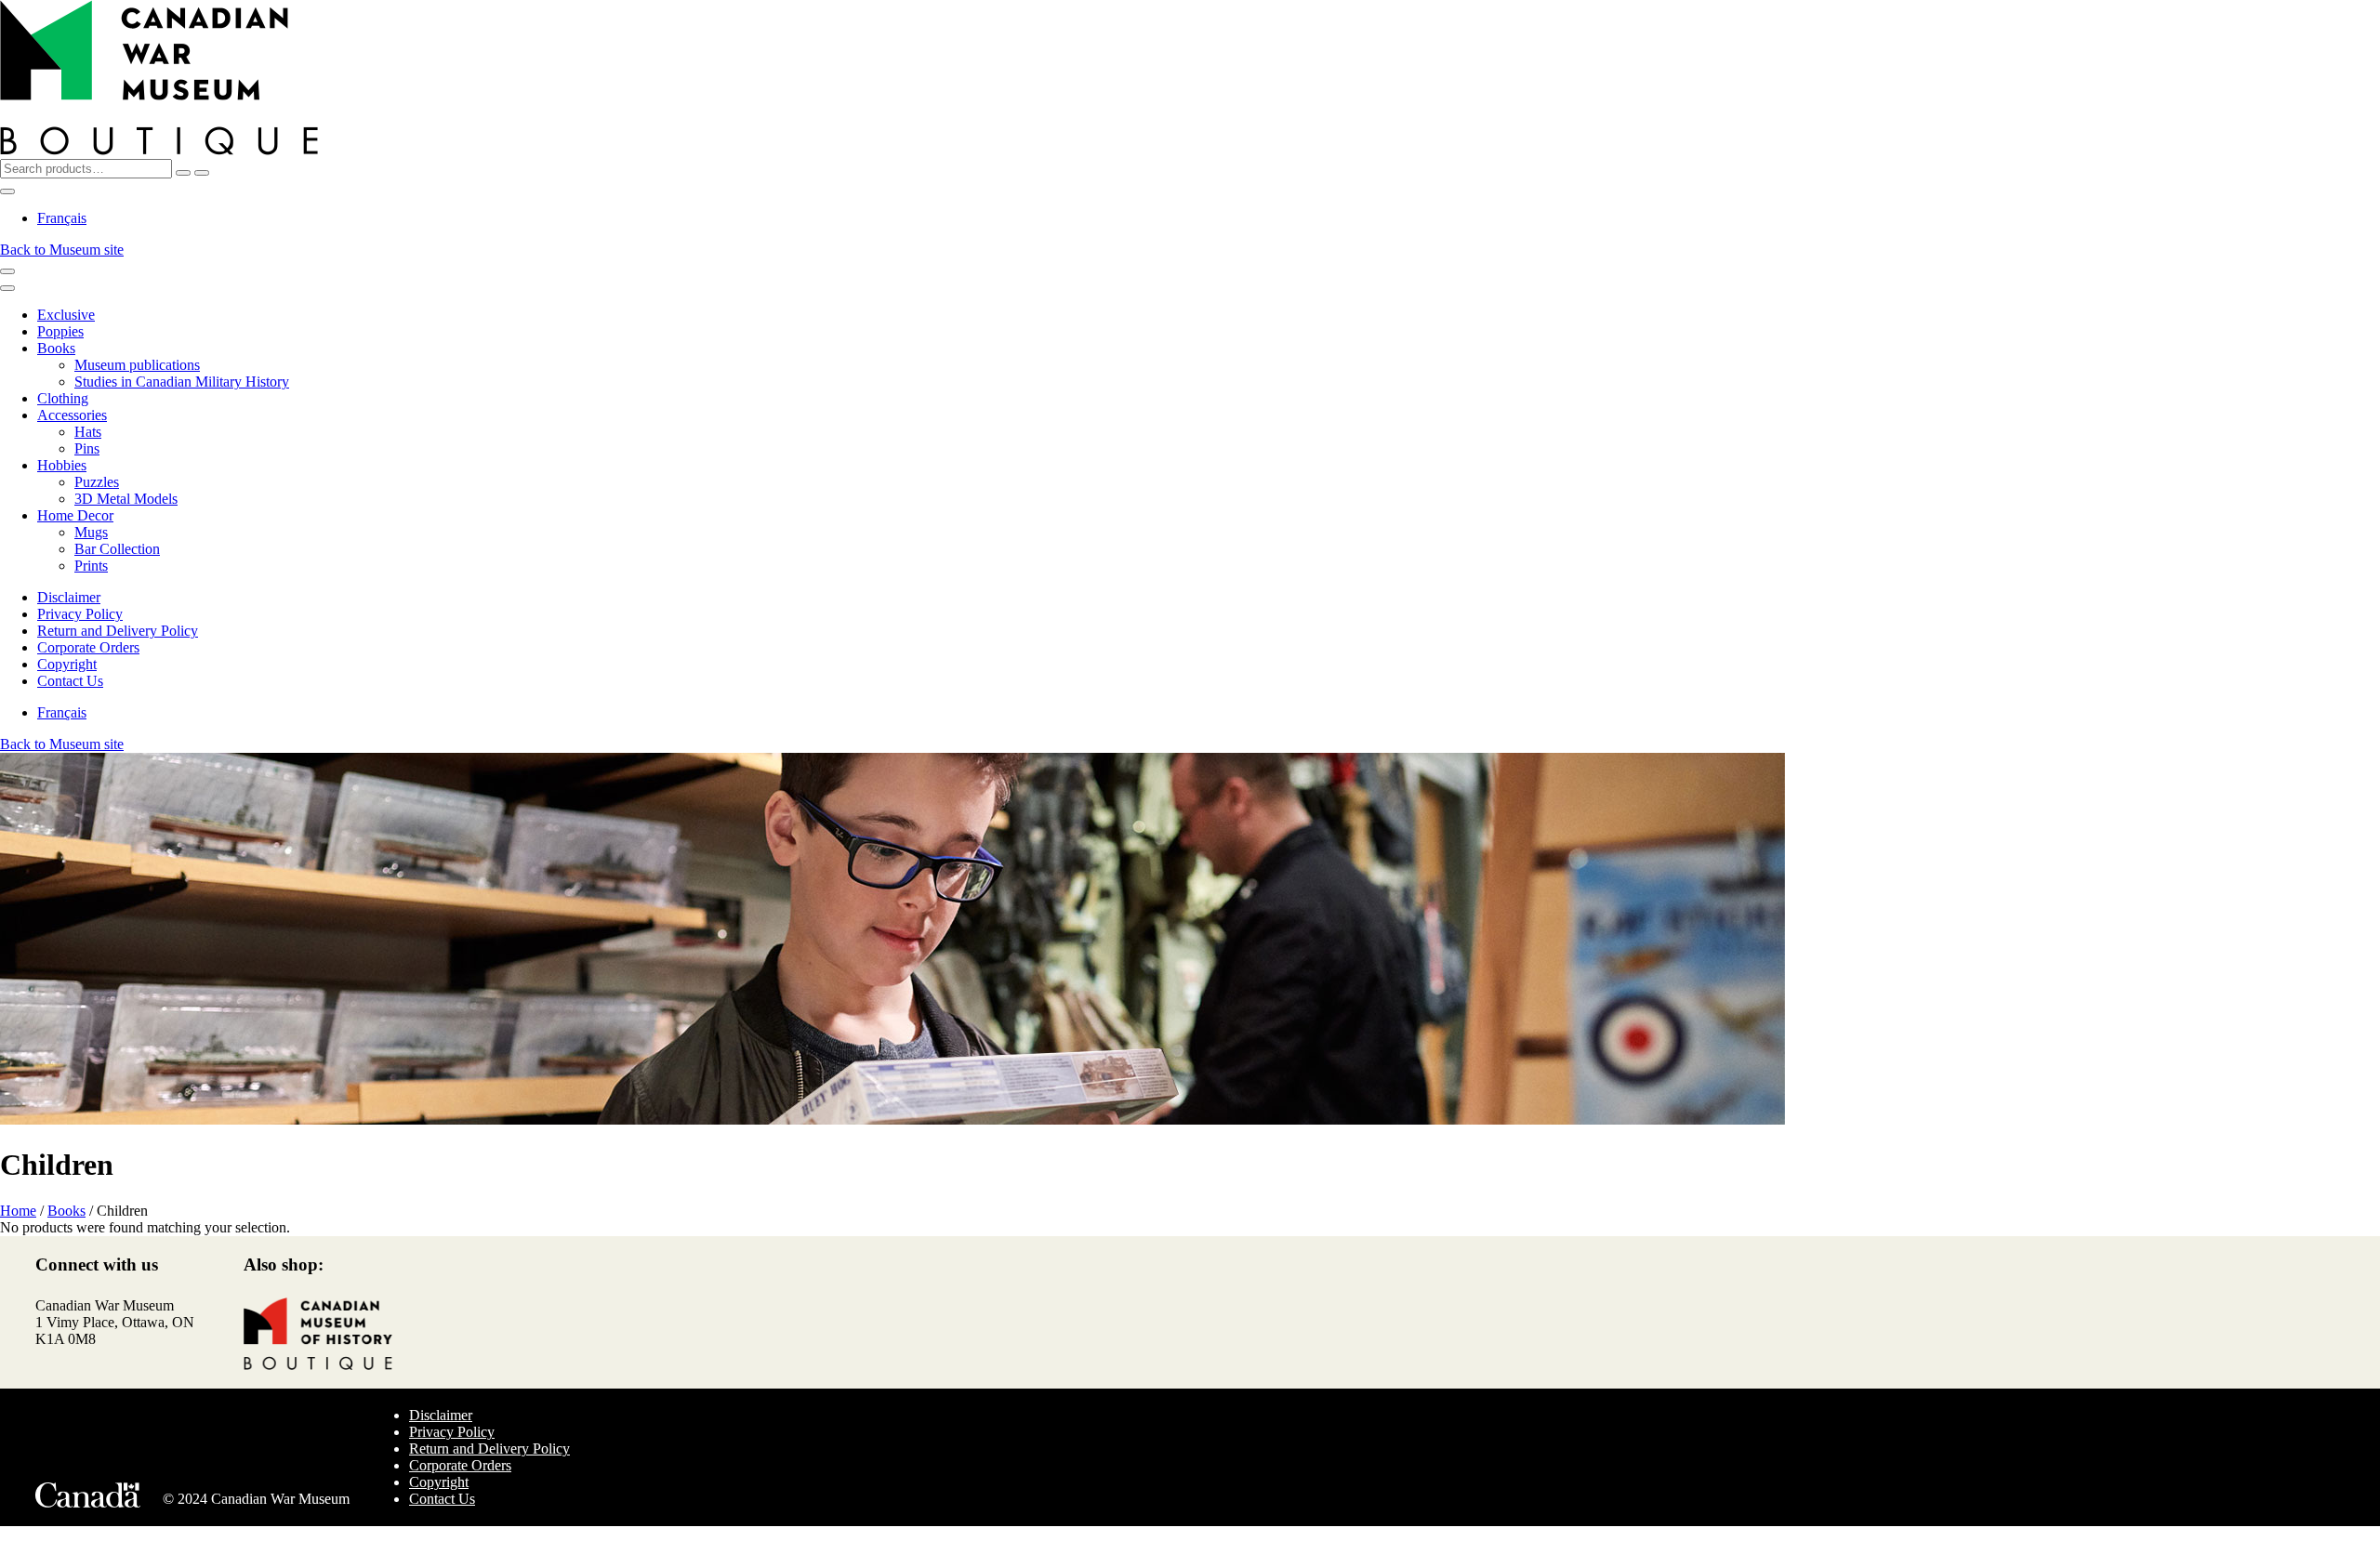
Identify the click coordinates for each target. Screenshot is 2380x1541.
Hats (88, 432)
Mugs (91, 532)
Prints (91, 566)
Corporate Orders (88, 647)
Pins (87, 448)
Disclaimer (69, 597)
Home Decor (75, 515)
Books (56, 348)
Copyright (67, 664)
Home (18, 1211)
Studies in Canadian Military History (182, 382)
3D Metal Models (126, 499)
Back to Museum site (62, 250)
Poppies (60, 331)
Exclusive (66, 315)
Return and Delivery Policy (118, 631)
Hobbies (62, 465)
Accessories (72, 415)
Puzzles (97, 482)
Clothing (63, 398)
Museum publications (137, 365)
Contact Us (70, 681)
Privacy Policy (80, 614)
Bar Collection (117, 549)
